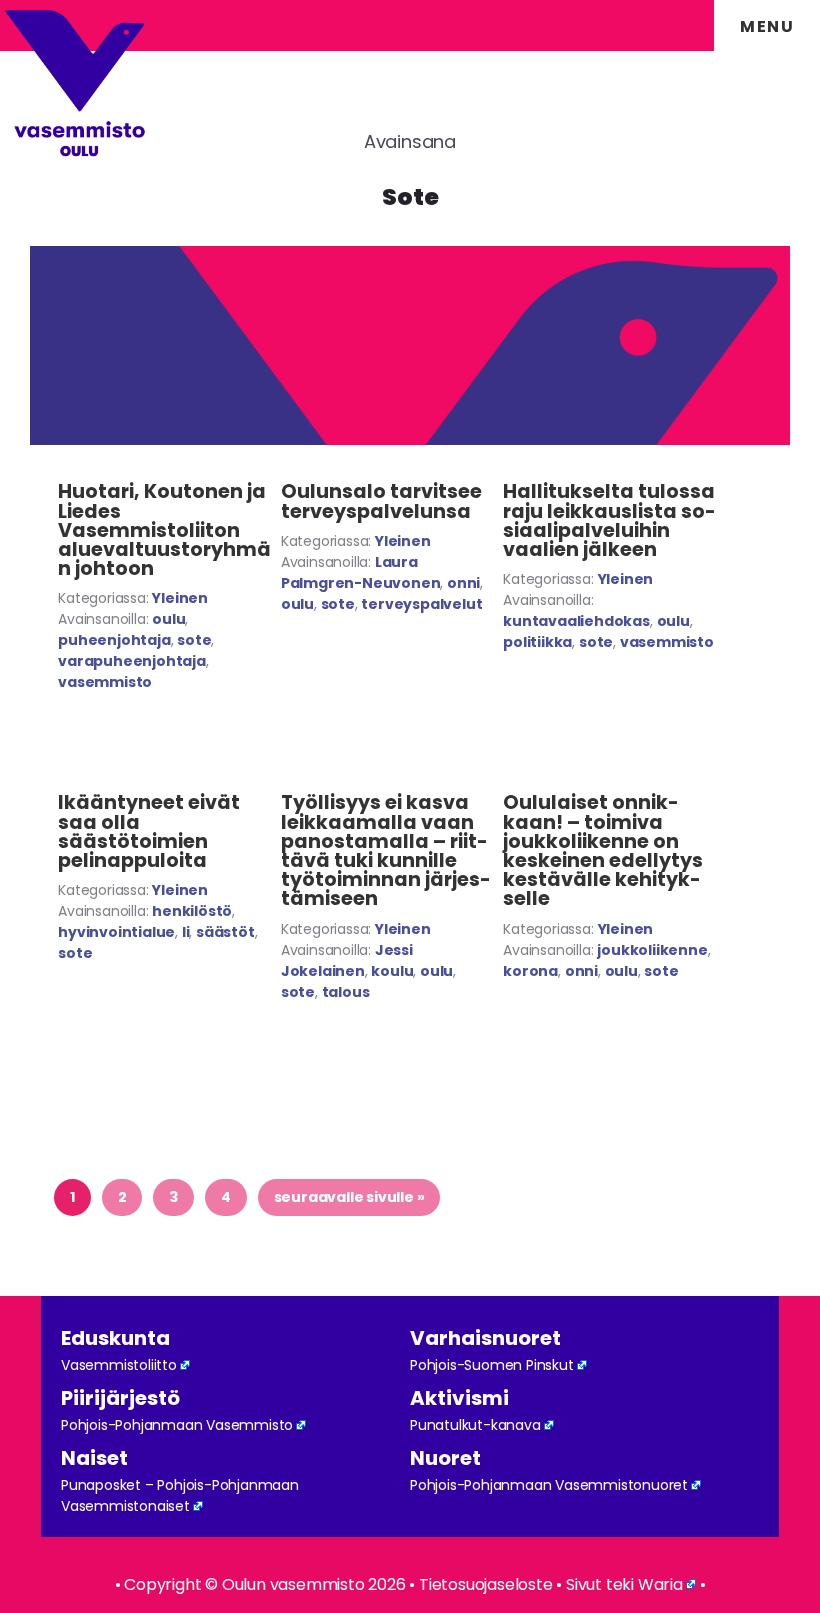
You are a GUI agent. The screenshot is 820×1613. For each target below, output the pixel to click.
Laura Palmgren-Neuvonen (361, 572)
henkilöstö (192, 911)
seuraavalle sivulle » (349, 1196)
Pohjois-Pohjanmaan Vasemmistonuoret (549, 1485)
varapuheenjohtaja (132, 661)
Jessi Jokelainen (347, 960)
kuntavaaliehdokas (576, 621)
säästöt (225, 932)
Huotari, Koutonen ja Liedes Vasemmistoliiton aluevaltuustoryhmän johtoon (164, 530)
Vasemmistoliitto (119, 1365)
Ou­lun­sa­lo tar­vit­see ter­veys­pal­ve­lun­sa (381, 501)
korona (530, 971)
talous (346, 992)
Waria (660, 1584)
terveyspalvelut (421, 604)
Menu (767, 26)
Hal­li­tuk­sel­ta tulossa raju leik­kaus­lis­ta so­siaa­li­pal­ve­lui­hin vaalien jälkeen (609, 520)
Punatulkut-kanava (475, 1425)
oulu (168, 619)
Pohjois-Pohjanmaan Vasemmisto (177, 1425)
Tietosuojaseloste (486, 1584)
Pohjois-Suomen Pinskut (492, 1365)
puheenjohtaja (114, 640)
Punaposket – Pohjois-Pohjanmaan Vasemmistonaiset (180, 1495)
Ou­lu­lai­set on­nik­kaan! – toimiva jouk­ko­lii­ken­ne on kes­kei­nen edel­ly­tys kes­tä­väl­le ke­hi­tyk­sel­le (603, 850)
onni (463, 583)
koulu (392, 971)
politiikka (537, 642)
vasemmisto (105, 682)
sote (194, 640)
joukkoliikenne (652, 950)
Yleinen (180, 598)
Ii (186, 932)
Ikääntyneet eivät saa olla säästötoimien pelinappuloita (149, 831)
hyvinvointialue (116, 932)
